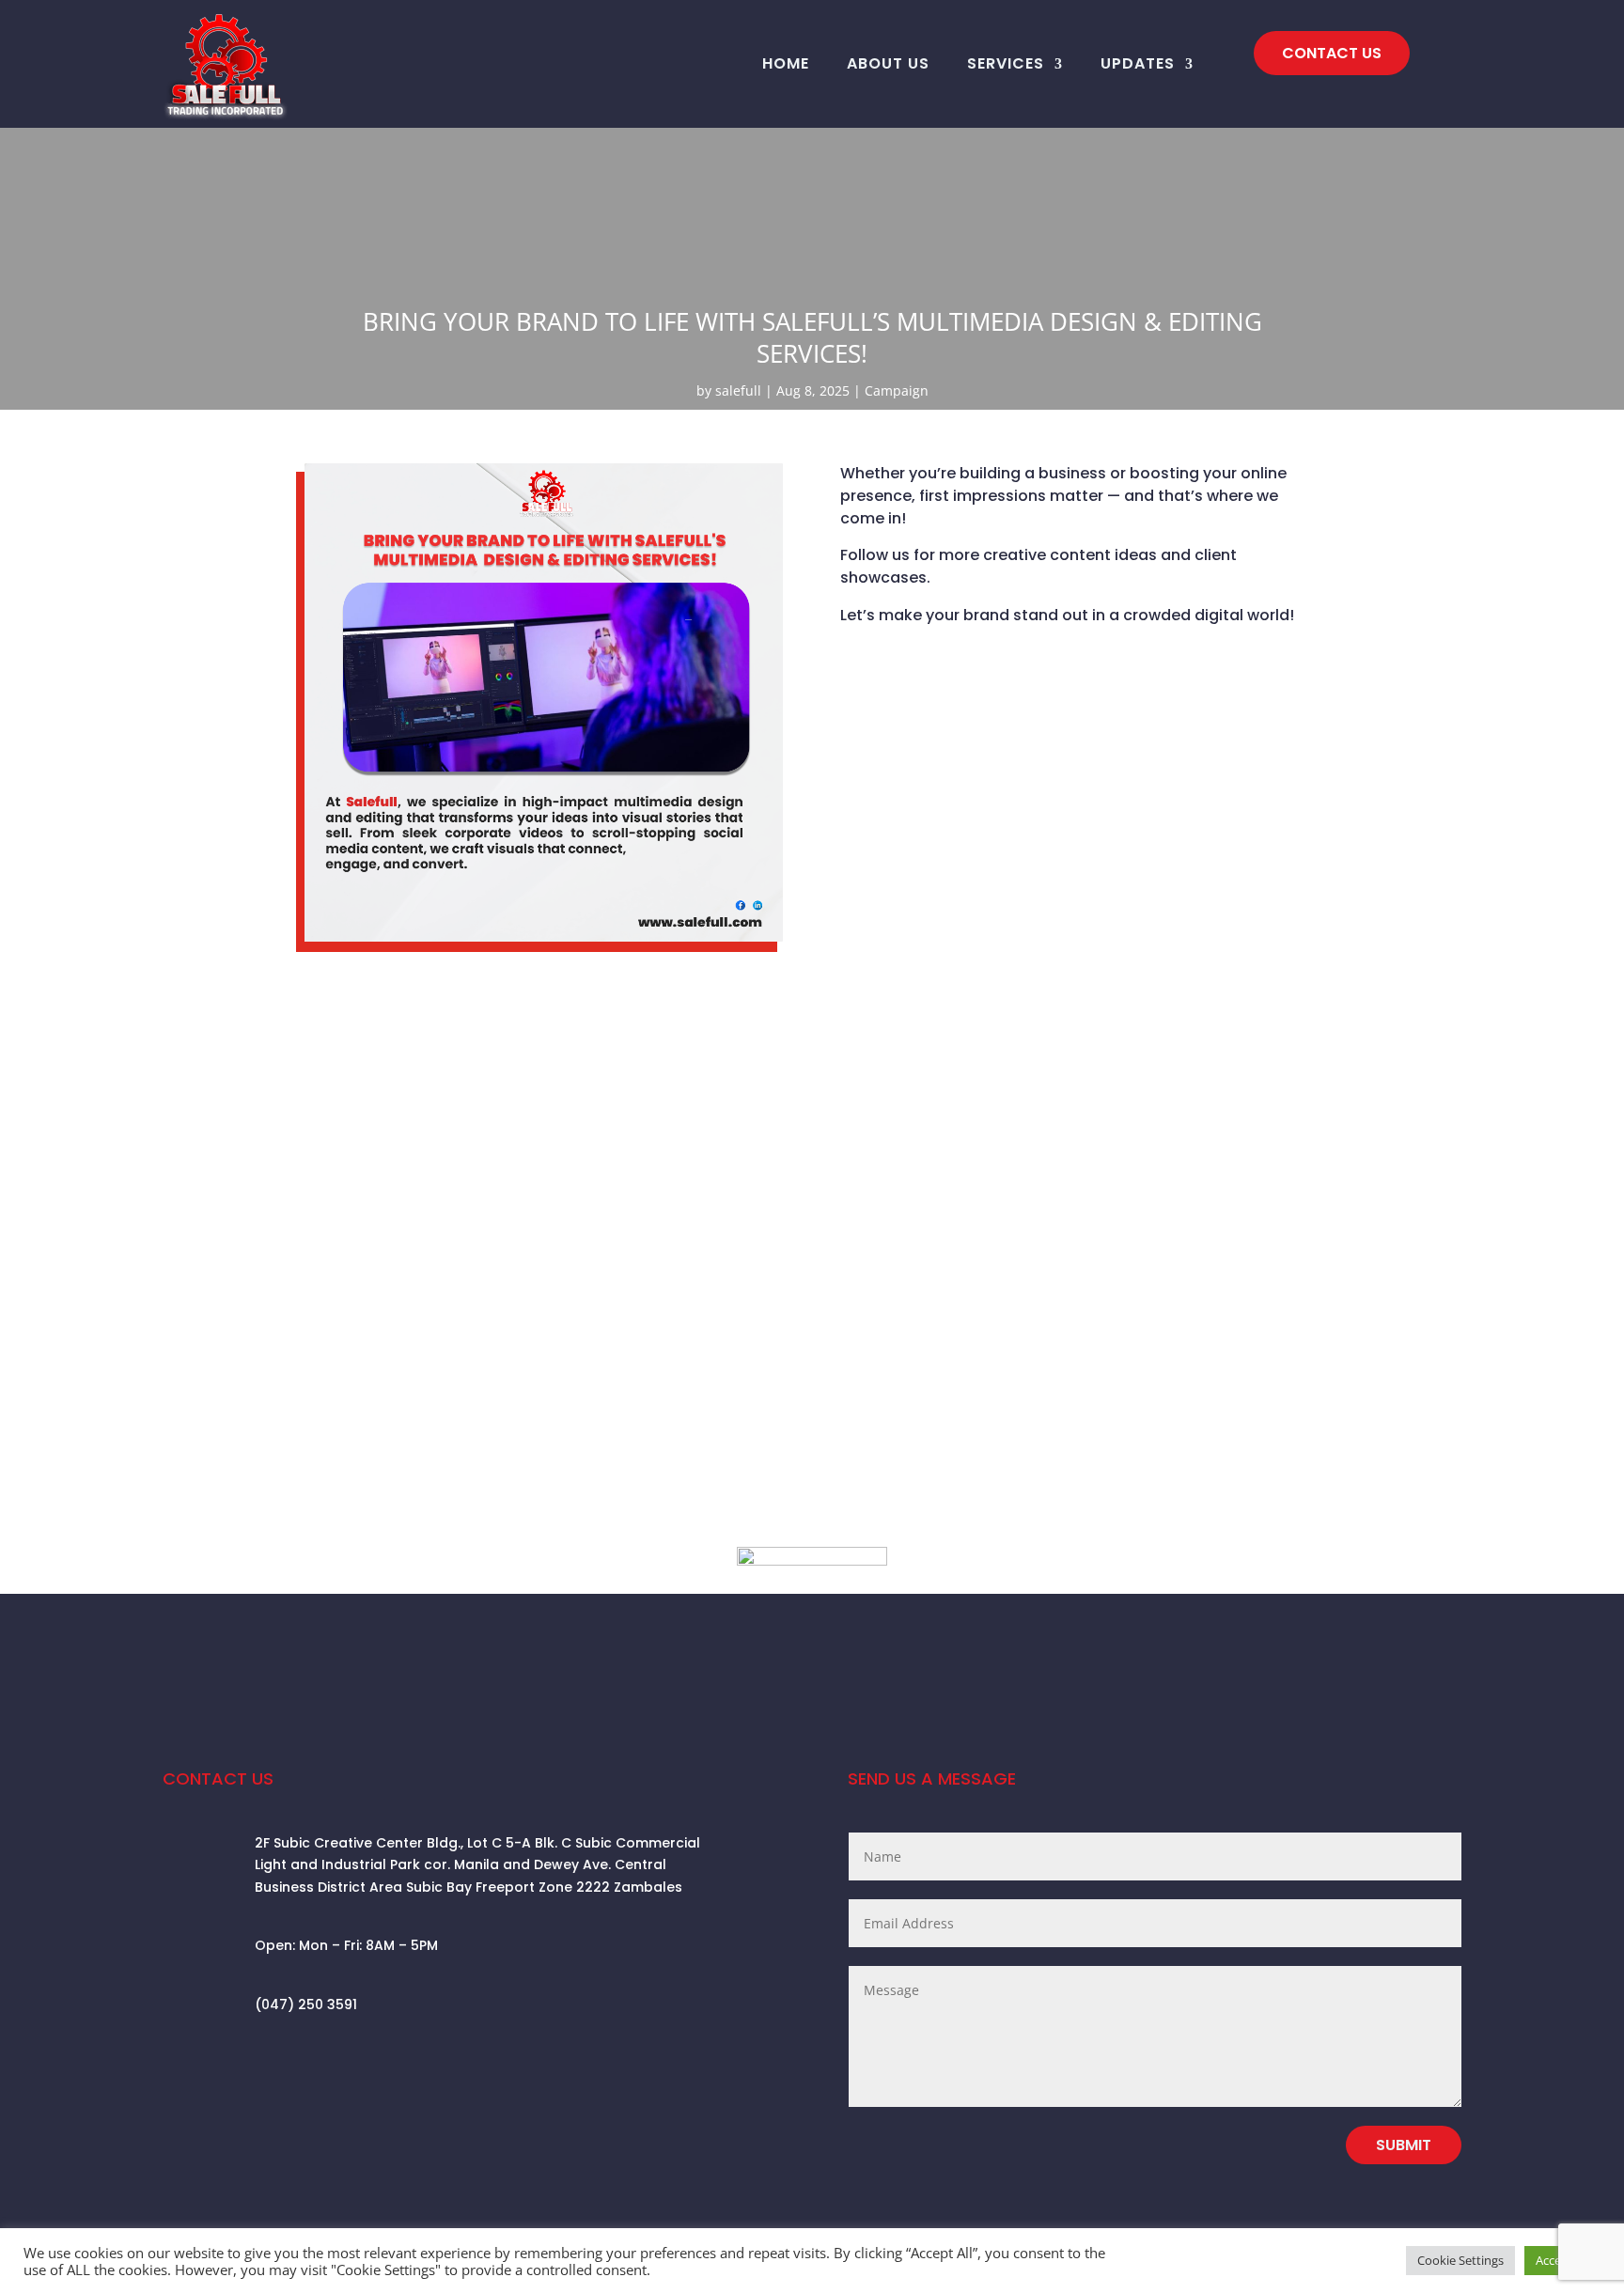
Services (1006, 63)
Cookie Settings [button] (1460, 2260)
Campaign (897, 390)
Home (786, 63)
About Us (888, 63)
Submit (1404, 2145)
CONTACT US (1332, 53)
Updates (1138, 63)
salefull (738, 390)
